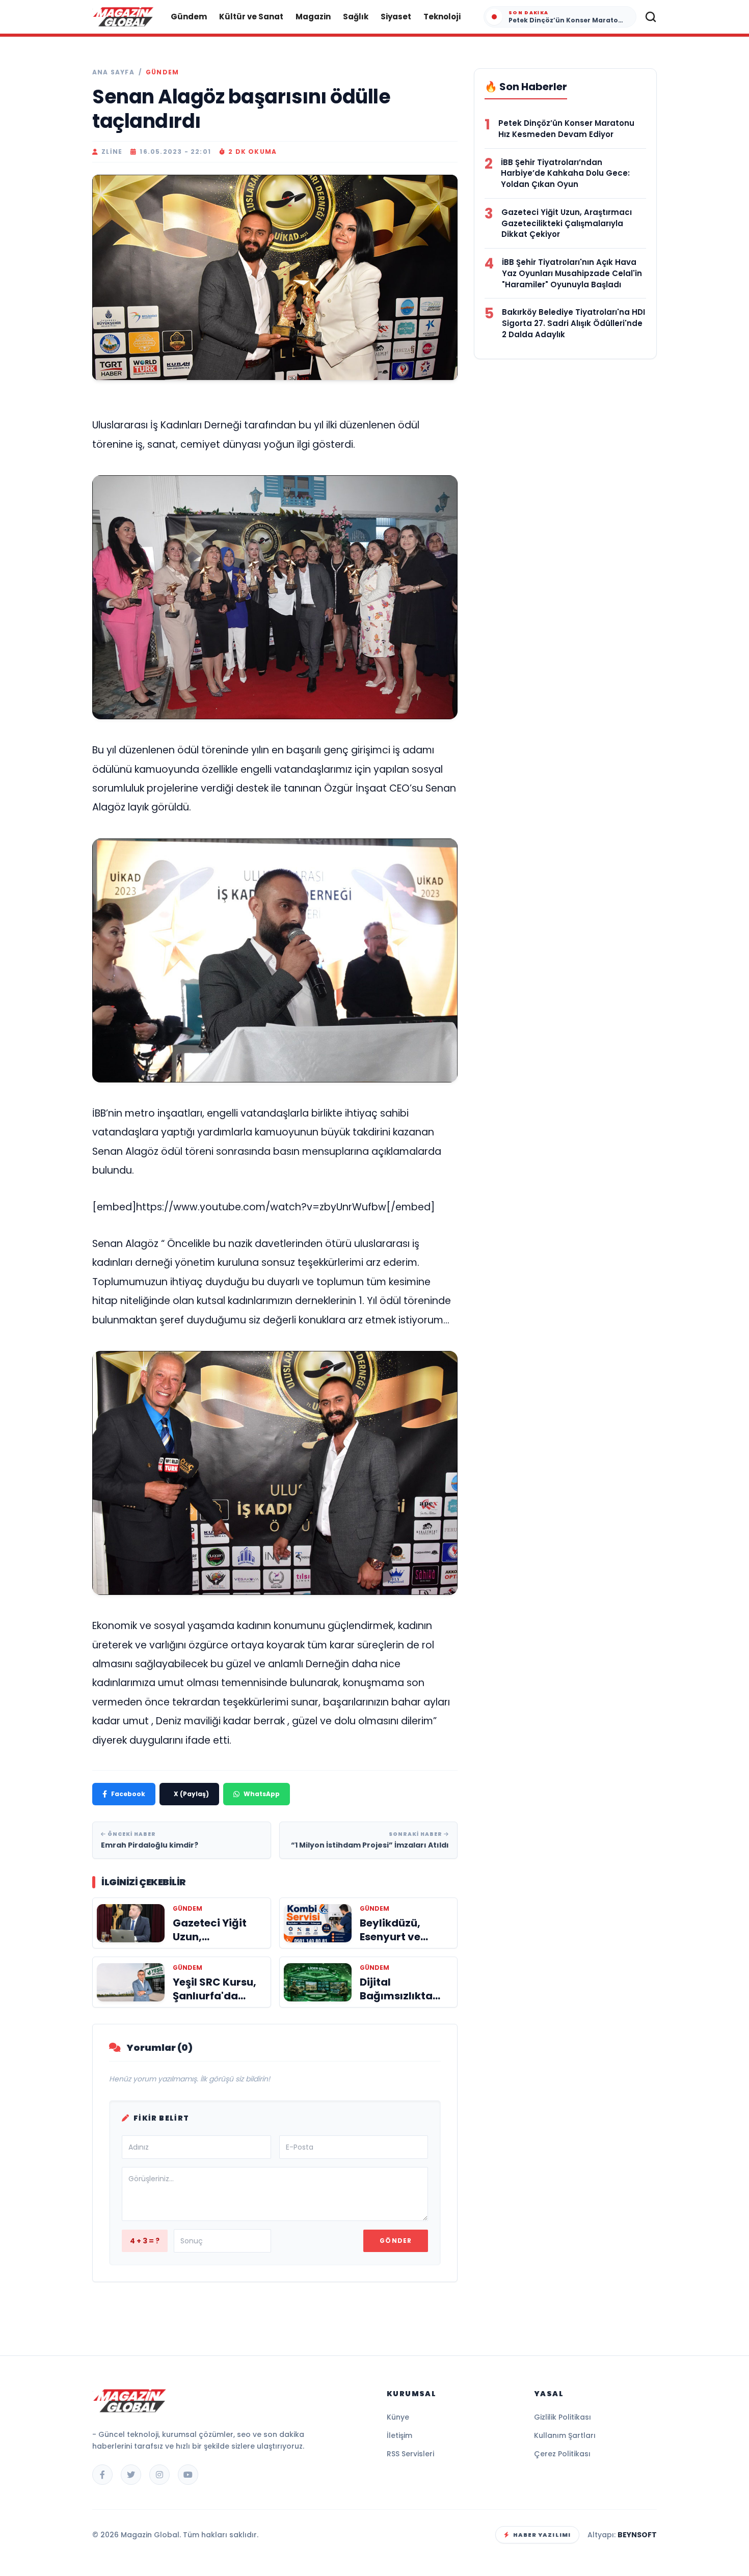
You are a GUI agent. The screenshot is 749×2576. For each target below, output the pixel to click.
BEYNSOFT (637, 2535)
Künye (398, 2417)
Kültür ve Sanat (251, 17)
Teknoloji (442, 17)
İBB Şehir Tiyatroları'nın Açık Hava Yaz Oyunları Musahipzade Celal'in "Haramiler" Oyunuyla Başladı (572, 273)
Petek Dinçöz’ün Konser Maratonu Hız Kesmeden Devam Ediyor (566, 129)
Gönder (396, 2241)
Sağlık (356, 17)
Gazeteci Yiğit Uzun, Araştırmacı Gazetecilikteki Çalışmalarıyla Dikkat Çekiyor (567, 223)
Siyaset (396, 17)
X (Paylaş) (191, 1794)
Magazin (313, 17)
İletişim (399, 2435)
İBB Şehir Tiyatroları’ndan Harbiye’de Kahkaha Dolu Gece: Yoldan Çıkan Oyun (565, 173)
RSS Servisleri (410, 2454)
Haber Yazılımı (542, 2535)
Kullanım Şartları (565, 2435)
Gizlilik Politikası (563, 2417)
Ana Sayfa (113, 72)
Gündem (189, 17)
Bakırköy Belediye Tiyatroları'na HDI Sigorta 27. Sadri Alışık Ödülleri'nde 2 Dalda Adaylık (573, 323)
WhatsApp (262, 1794)
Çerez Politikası (562, 2454)
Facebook (128, 1794)
